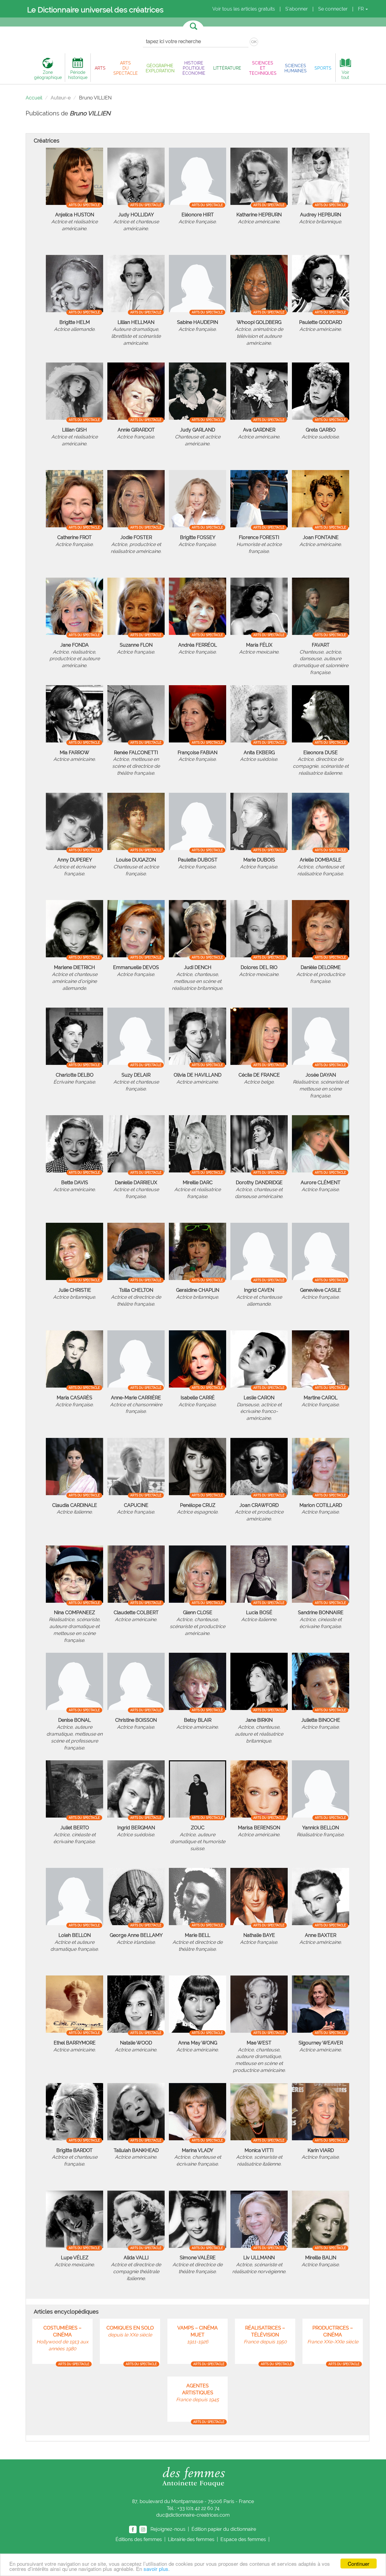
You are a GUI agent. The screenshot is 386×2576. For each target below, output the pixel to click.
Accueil (34, 98)
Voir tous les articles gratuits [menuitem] (244, 9)
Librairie (191, 2539)
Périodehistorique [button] (78, 75)
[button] (100, 68)
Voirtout (345, 75)
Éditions (139, 2539)
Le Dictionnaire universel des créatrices (95, 10)
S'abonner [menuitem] (297, 9)
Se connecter (333, 9)
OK (254, 42)
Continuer (359, 2563)
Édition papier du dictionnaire (224, 2529)
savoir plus (156, 2569)
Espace (243, 2539)
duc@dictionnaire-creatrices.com (193, 2515)
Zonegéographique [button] (48, 75)
